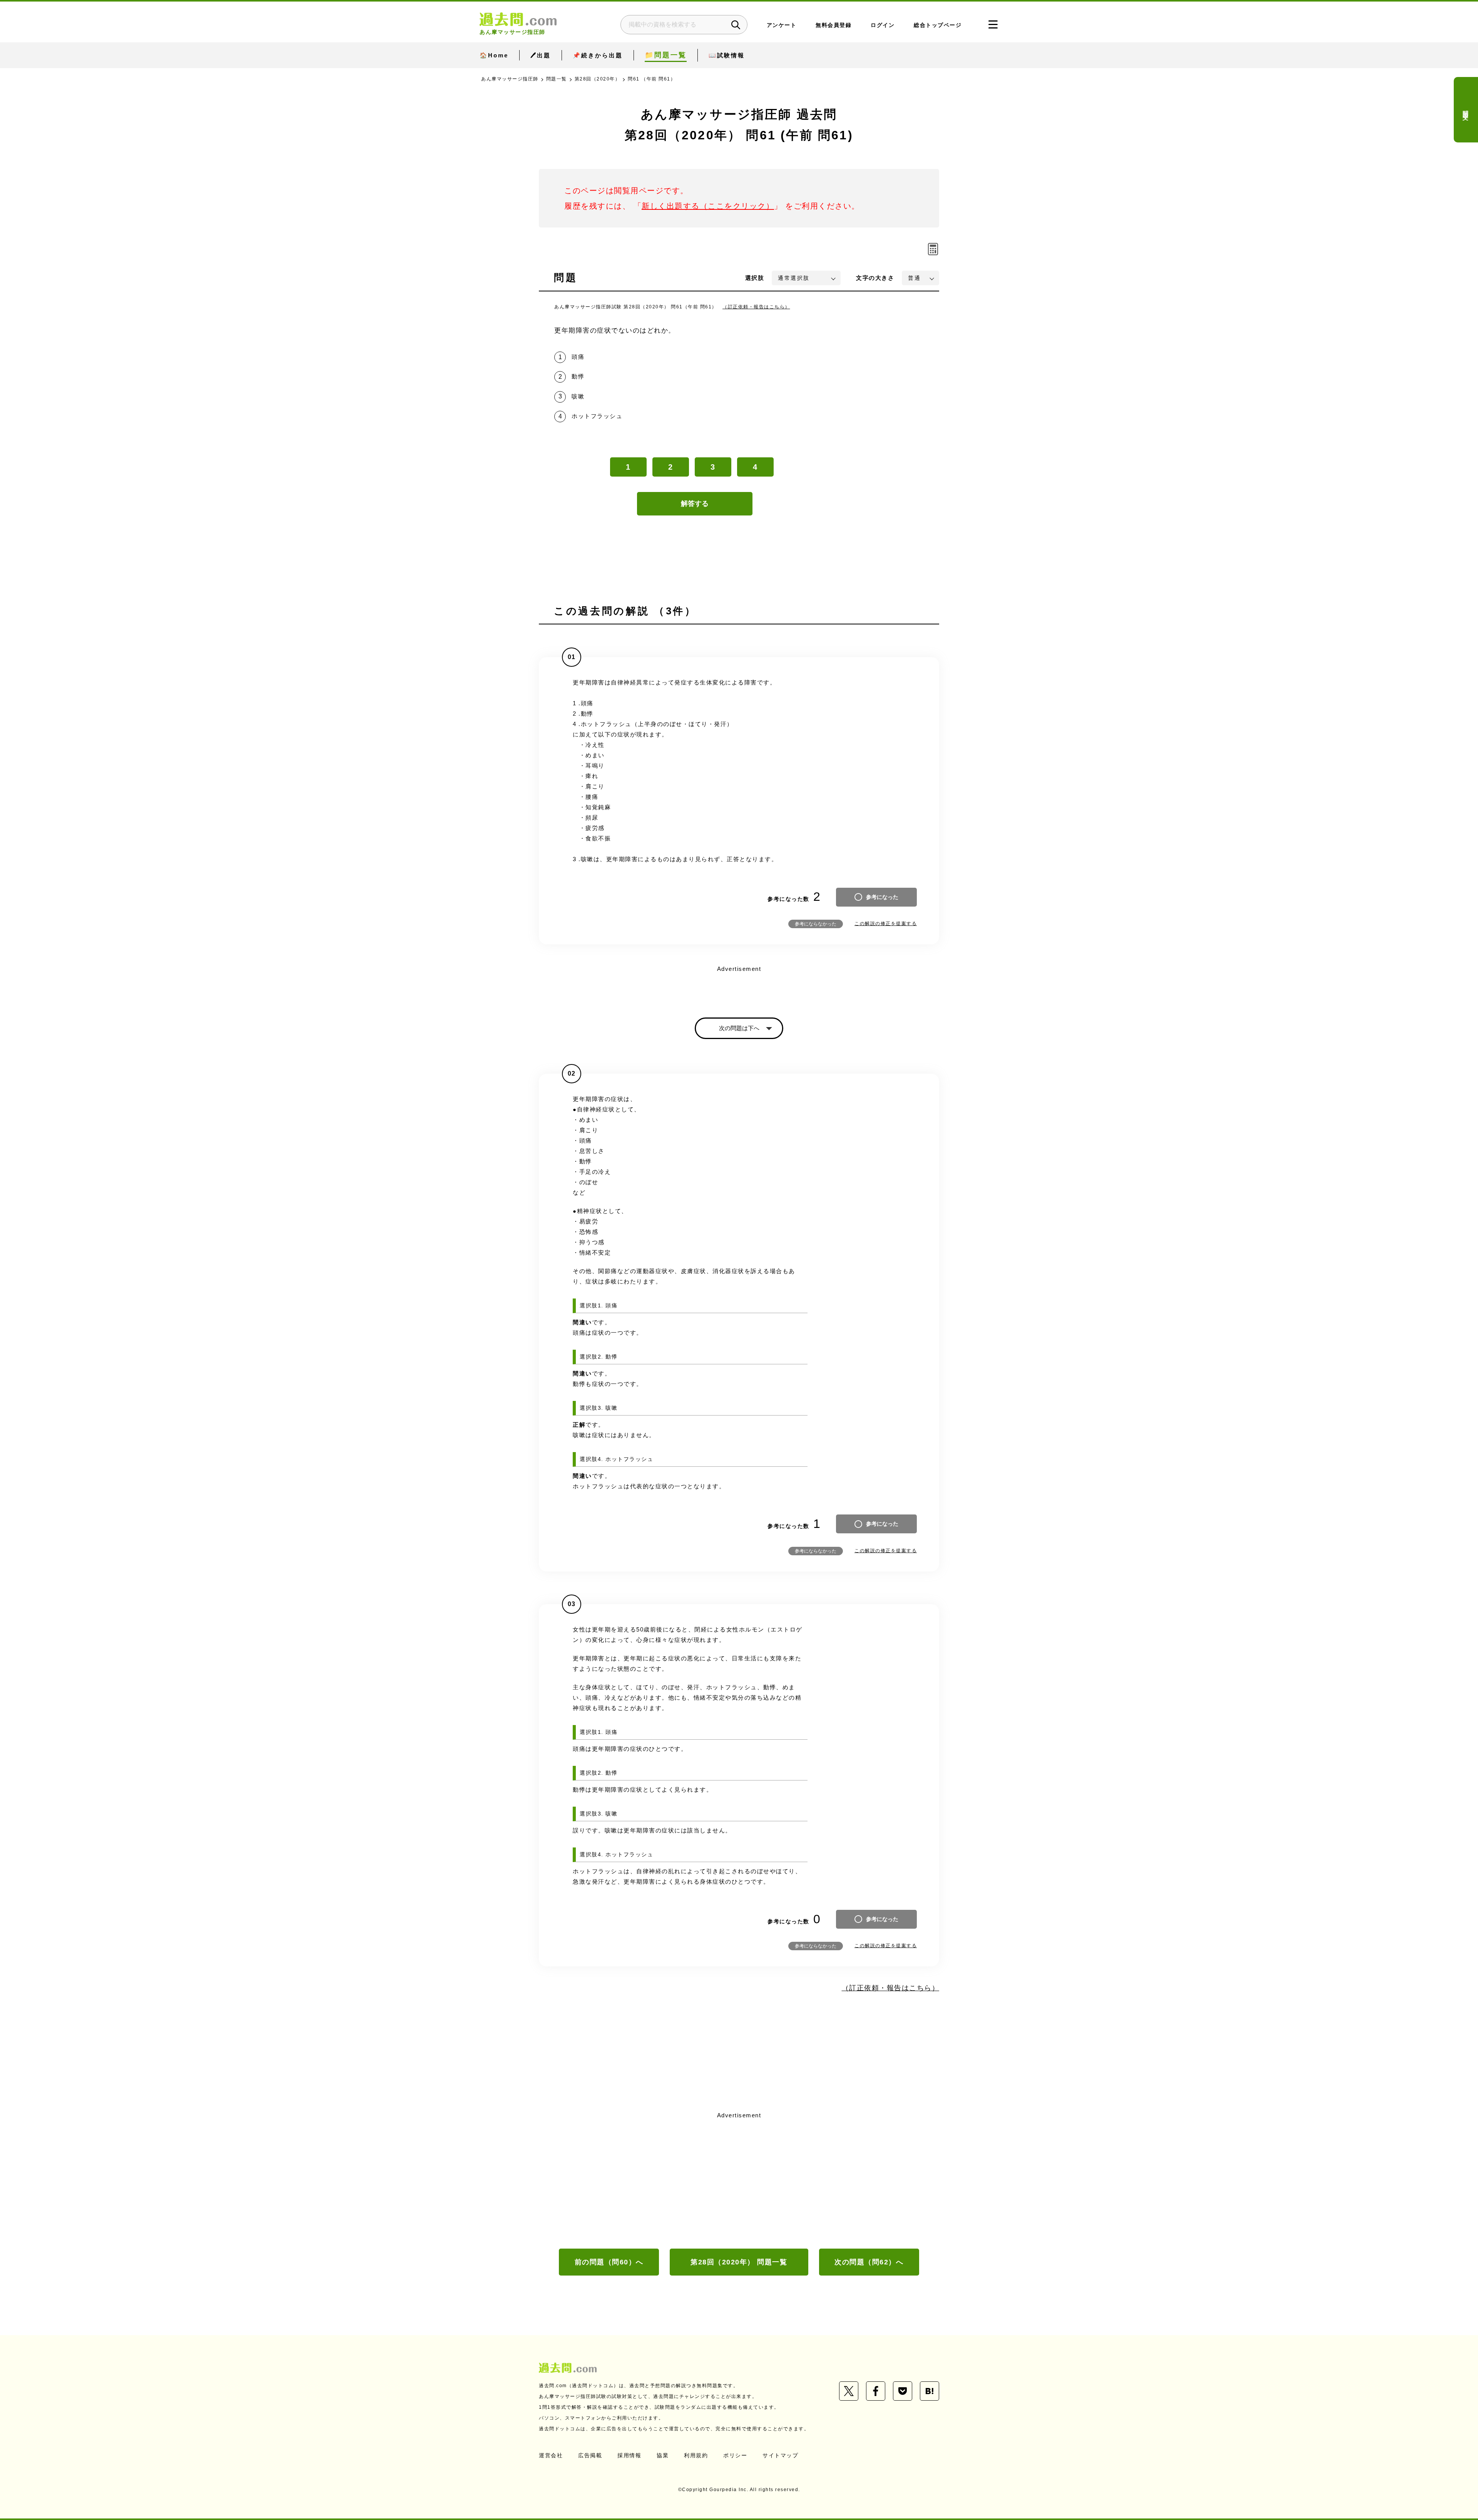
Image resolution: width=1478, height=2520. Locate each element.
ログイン (883, 25)
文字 (875, 278)
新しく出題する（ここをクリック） (708, 206)
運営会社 (551, 2455)
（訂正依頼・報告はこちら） (756, 307)
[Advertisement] (739, 2179)
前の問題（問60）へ (609, 2262)
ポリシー (735, 2455)
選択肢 (755, 278)
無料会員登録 (833, 25)
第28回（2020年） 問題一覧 (739, 2262)
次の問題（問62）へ (869, 2262)
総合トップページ (938, 25)
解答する (695, 504)
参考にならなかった (816, 924)
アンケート (782, 25)
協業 (663, 2455)
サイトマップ (780, 2455)
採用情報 (629, 2455)
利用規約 (696, 2455)
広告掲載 (590, 2455)
